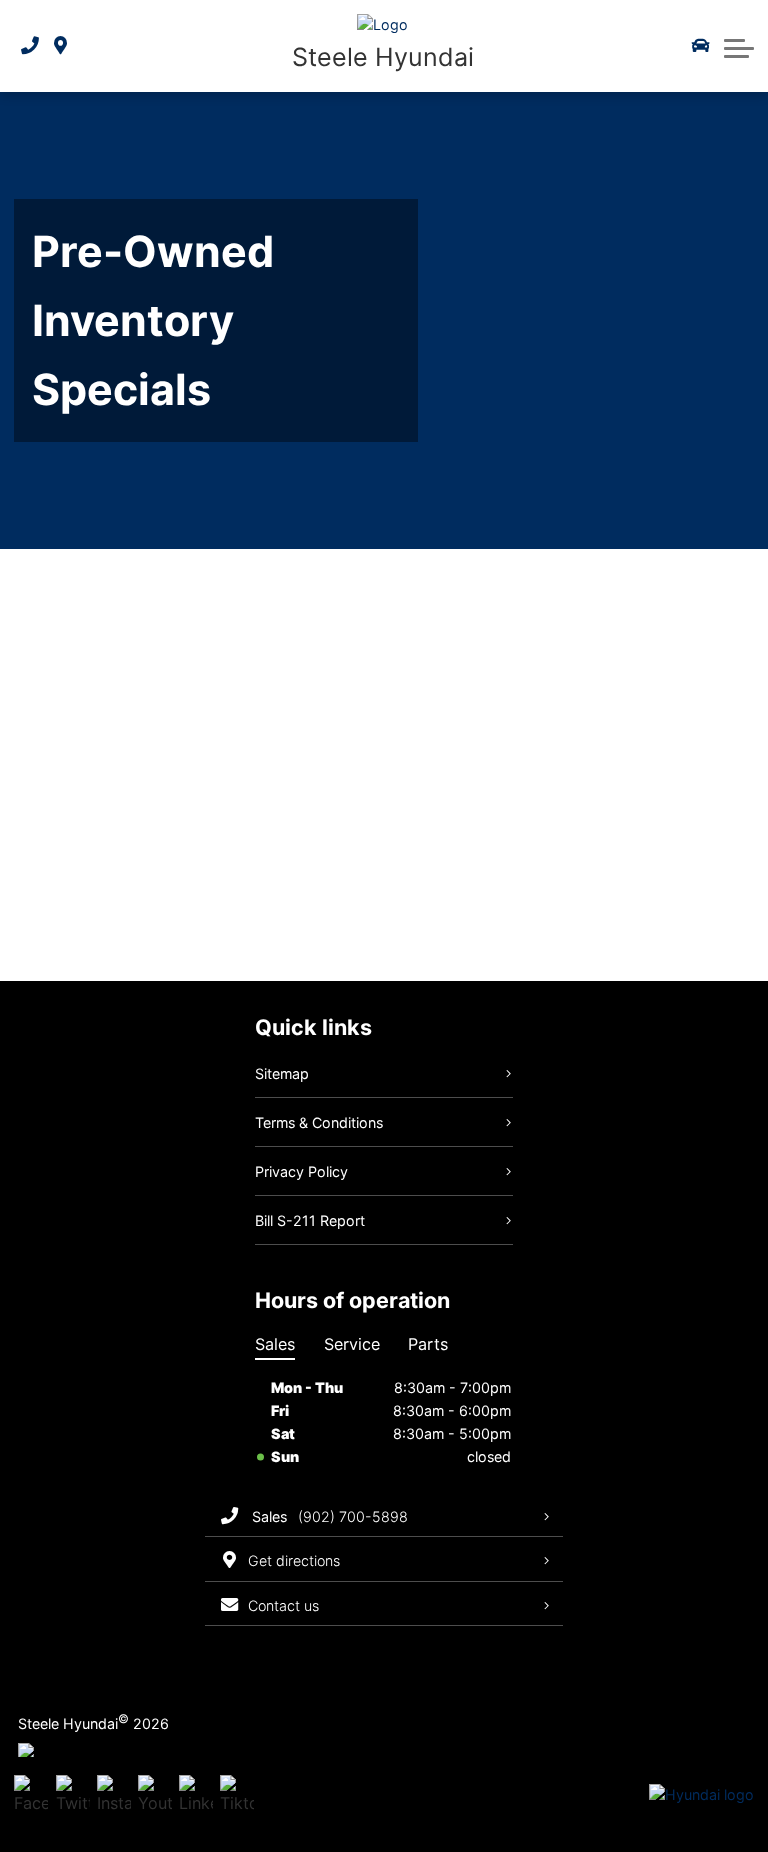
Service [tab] (352, 1344)
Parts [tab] (428, 1344)
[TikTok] (237, 1796)
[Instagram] (114, 1796)
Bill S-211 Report (310, 1220)
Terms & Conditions (319, 1122)
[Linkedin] (196, 1796)
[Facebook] (31, 1796)
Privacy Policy (301, 1171)
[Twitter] (73, 1796)
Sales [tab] (275, 1344)
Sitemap (282, 1073)
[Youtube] (155, 1796)
